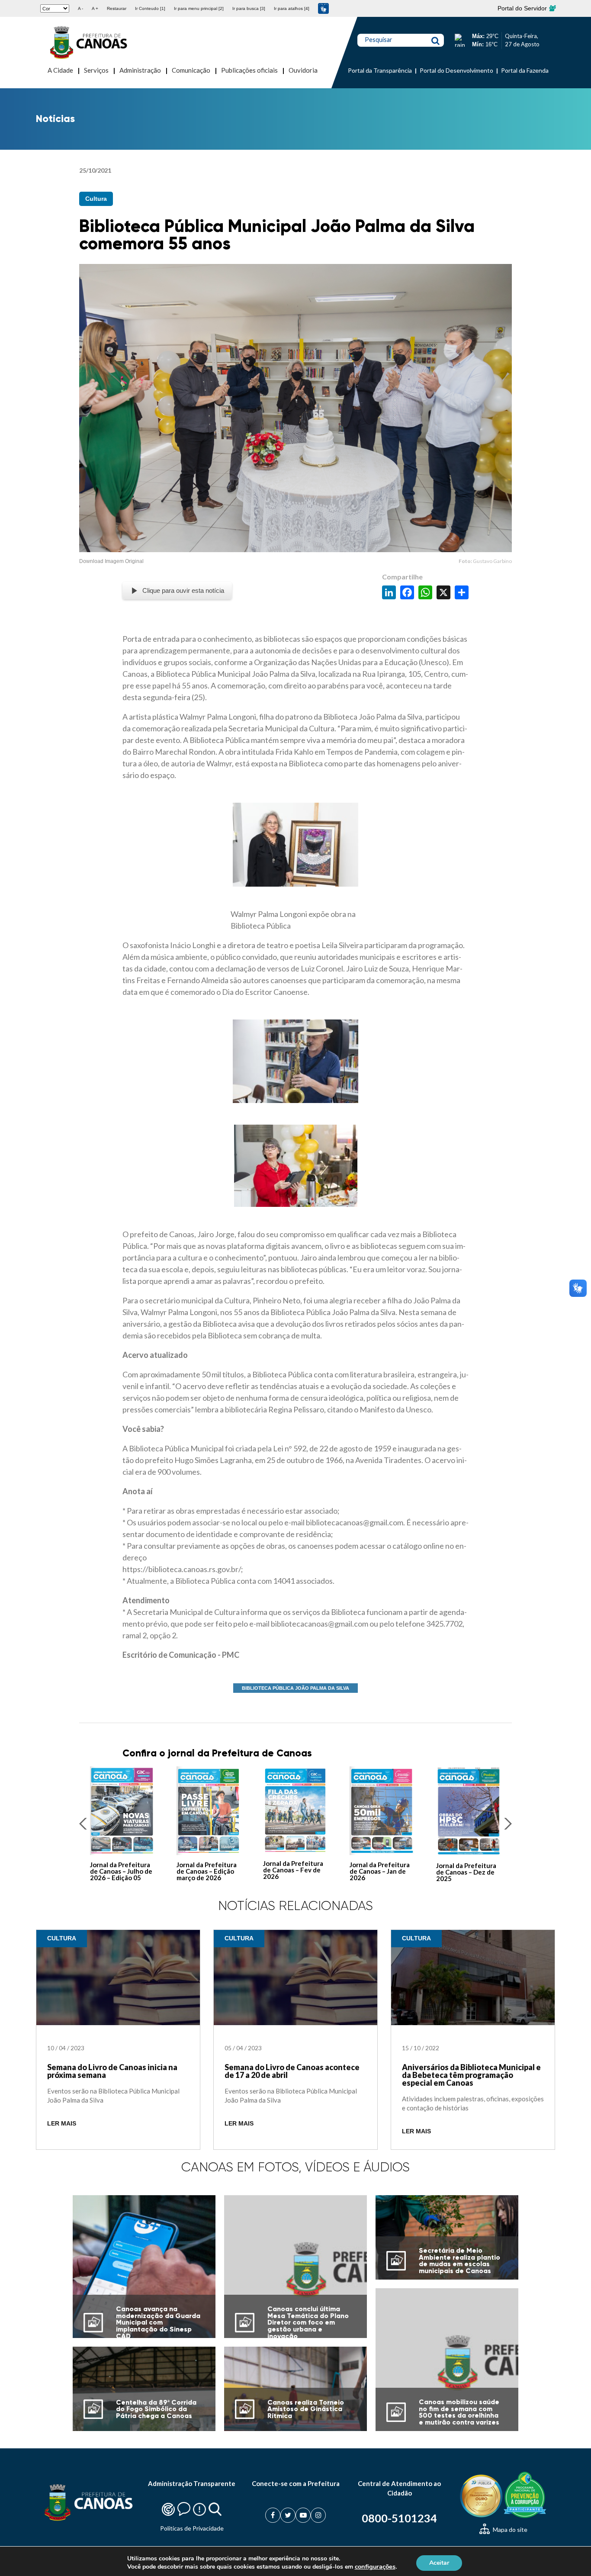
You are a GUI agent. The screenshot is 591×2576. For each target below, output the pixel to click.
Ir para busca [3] (249, 8)
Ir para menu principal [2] (199, 8)
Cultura (96, 199)
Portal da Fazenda (525, 70)
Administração (140, 70)
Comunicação (191, 70)
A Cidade (60, 70)
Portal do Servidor (523, 8)
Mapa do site (509, 2529)
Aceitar (439, 2562)
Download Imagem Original (111, 561)
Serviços (96, 70)
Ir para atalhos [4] (292, 8)
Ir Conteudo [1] (150, 8)
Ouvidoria (303, 70)
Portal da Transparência (380, 70)
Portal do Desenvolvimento (456, 70)
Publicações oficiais (249, 70)
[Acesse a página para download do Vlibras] (323, 8)
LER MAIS (62, 2124)
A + (95, 8)
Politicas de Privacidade (192, 2528)
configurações (375, 2566)
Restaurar (117, 8)
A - (80, 8)
